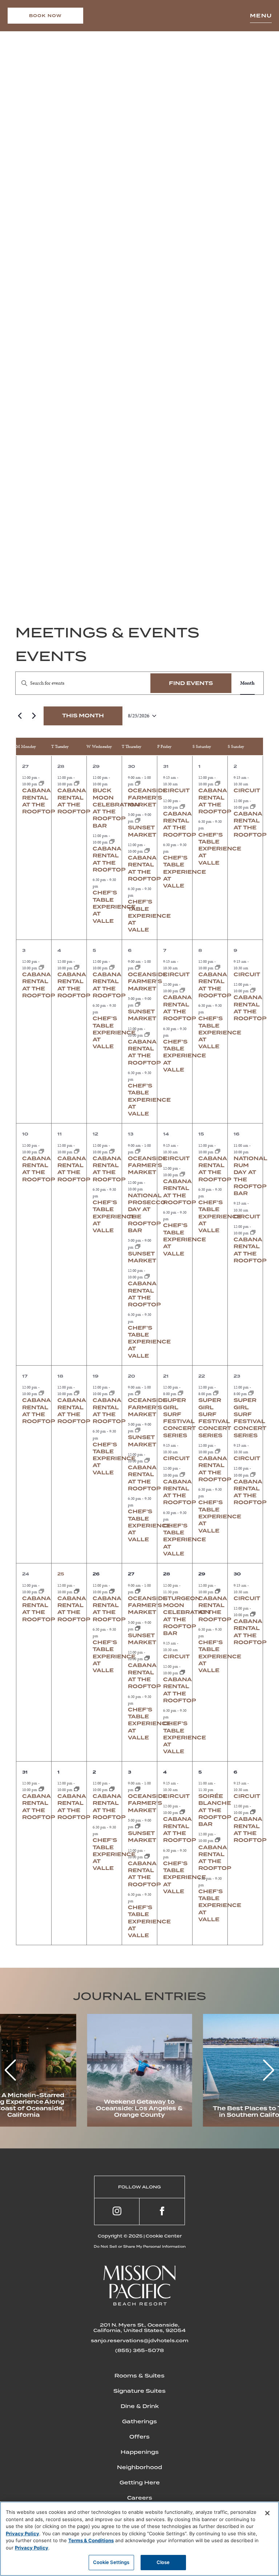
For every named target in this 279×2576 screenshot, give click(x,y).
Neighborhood (139, 2467)
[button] (269, 2070)
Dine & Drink (140, 2406)
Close (163, 2562)
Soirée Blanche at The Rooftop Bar (215, 1810)
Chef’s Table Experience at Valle (114, 907)
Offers (139, 2437)
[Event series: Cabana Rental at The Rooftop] (41, 784)
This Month (83, 716)
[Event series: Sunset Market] (138, 821)
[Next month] (34, 716)
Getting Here (140, 2483)
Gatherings (139, 2421)
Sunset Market (142, 1015)
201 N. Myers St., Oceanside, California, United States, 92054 (139, 2328)
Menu (261, 16)
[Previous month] (20, 716)
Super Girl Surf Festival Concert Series (179, 1418)
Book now (46, 16)
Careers (140, 2498)
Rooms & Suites (139, 2376)
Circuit (176, 790)
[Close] (267, 2513)
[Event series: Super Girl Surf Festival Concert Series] (181, 1394)
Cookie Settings (111, 2562)
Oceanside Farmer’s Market (147, 798)
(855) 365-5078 (139, 2350)
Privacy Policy (23, 2533)
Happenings (140, 2452)
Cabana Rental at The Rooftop (180, 824)
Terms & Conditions (91, 2540)
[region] (139, 2539)
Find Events (191, 683)
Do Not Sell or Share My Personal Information (140, 2246)
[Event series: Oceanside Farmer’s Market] (138, 784)
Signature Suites (139, 2391)
